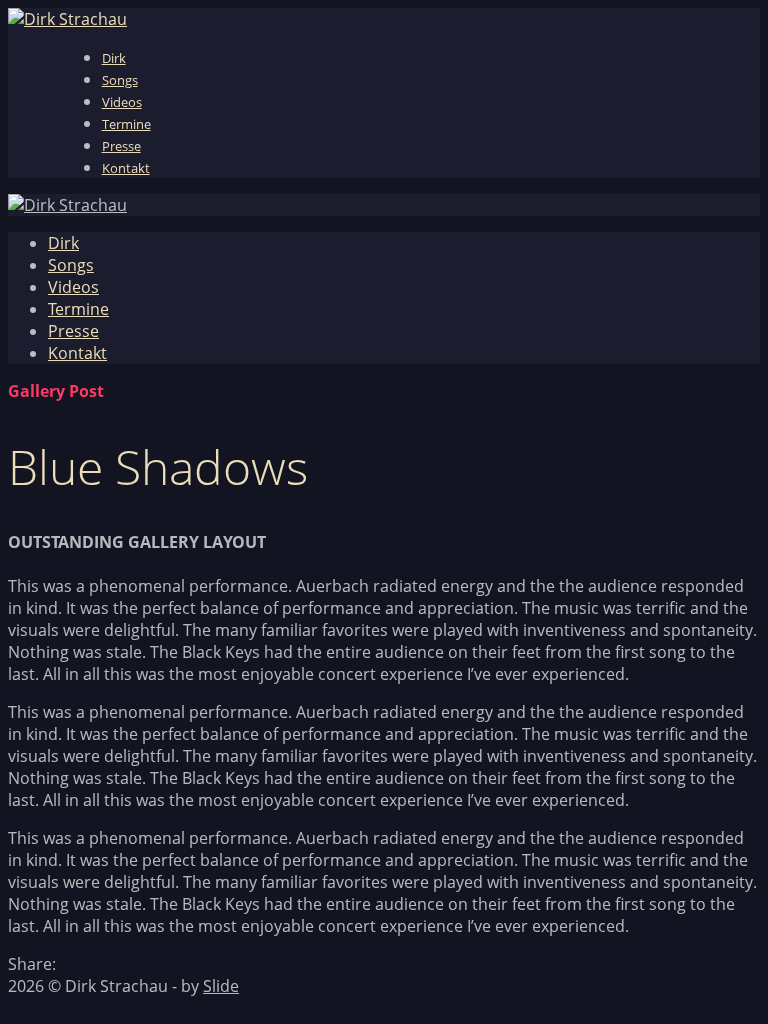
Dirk (114, 58)
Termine (126, 124)
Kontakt (126, 168)
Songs (120, 80)
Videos (122, 102)
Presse (121, 146)
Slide (221, 986)
